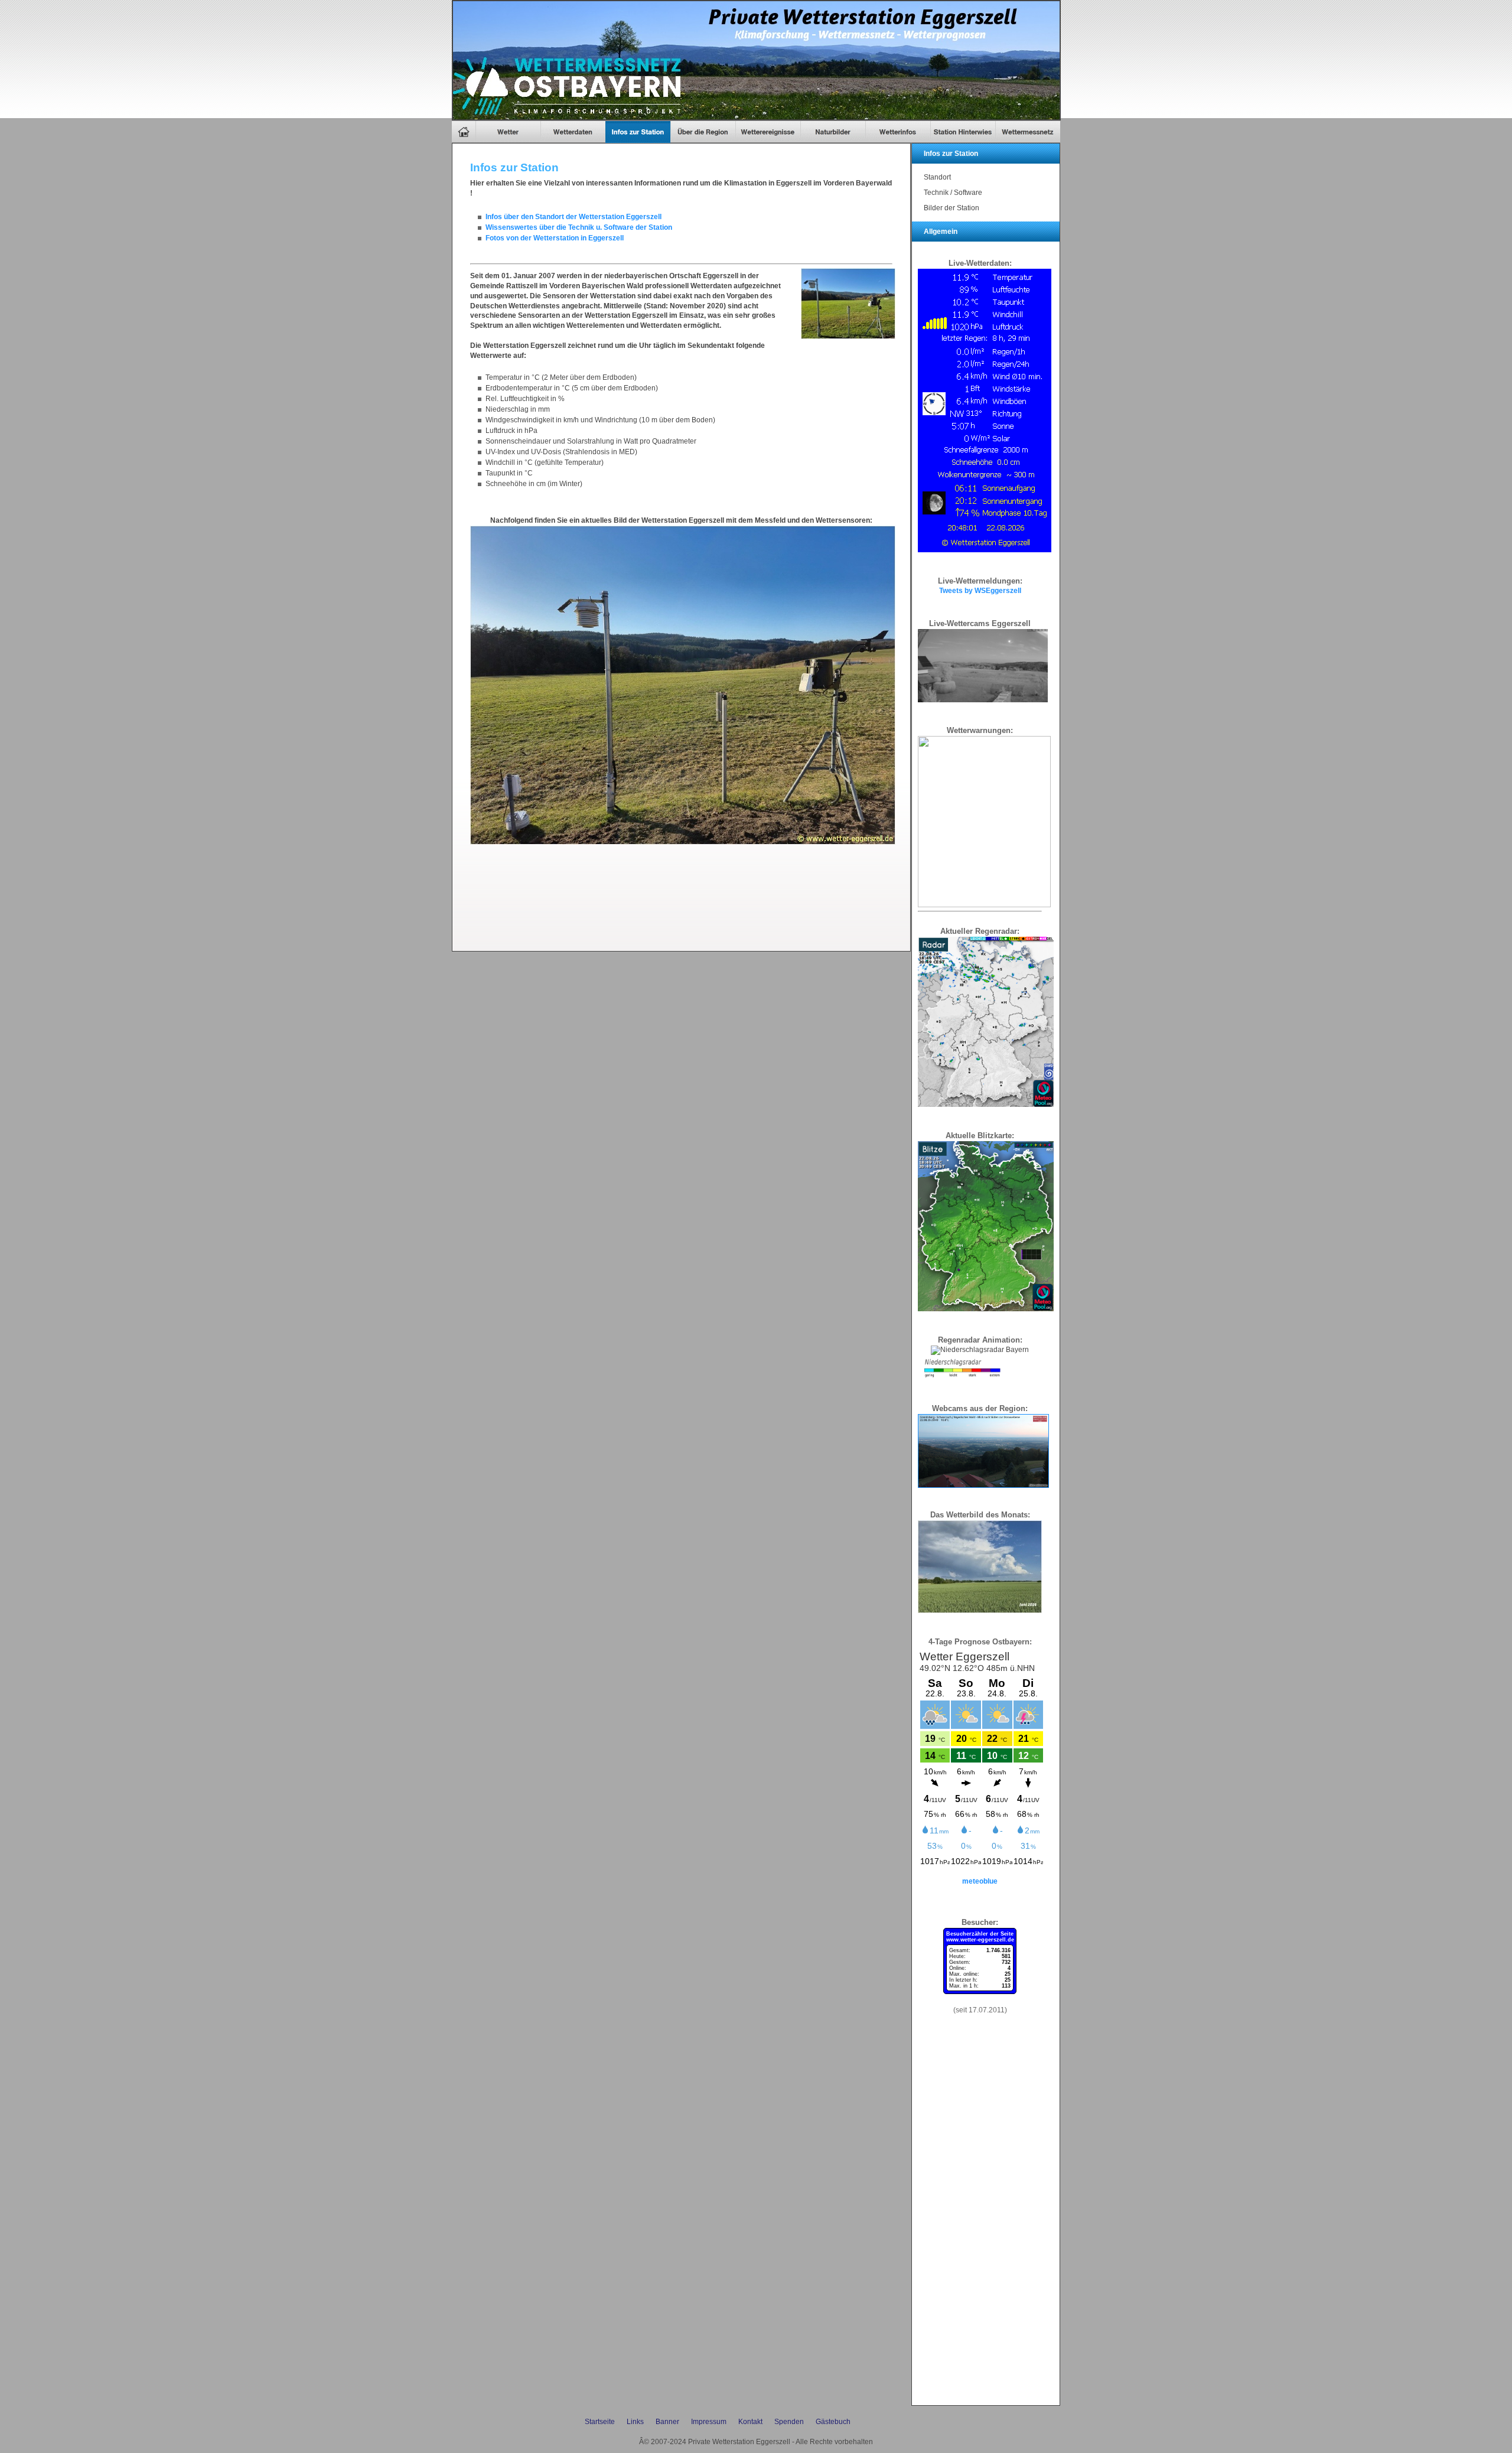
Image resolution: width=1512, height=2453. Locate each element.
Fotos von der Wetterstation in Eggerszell (555, 238)
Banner (667, 2422)
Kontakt (750, 2422)
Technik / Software (953, 193)
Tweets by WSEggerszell (980, 591)
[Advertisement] (685, 894)
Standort (937, 177)
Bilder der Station (951, 208)
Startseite (600, 2422)
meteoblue (980, 1881)
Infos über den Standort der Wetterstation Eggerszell (573, 217)
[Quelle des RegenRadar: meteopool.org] (986, 1105)
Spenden (789, 2422)
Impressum (709, 2422)
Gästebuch (833, 2422)
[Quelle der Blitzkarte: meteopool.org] (986, 1309)
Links (635, 2422)
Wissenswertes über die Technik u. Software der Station (579, 227)
